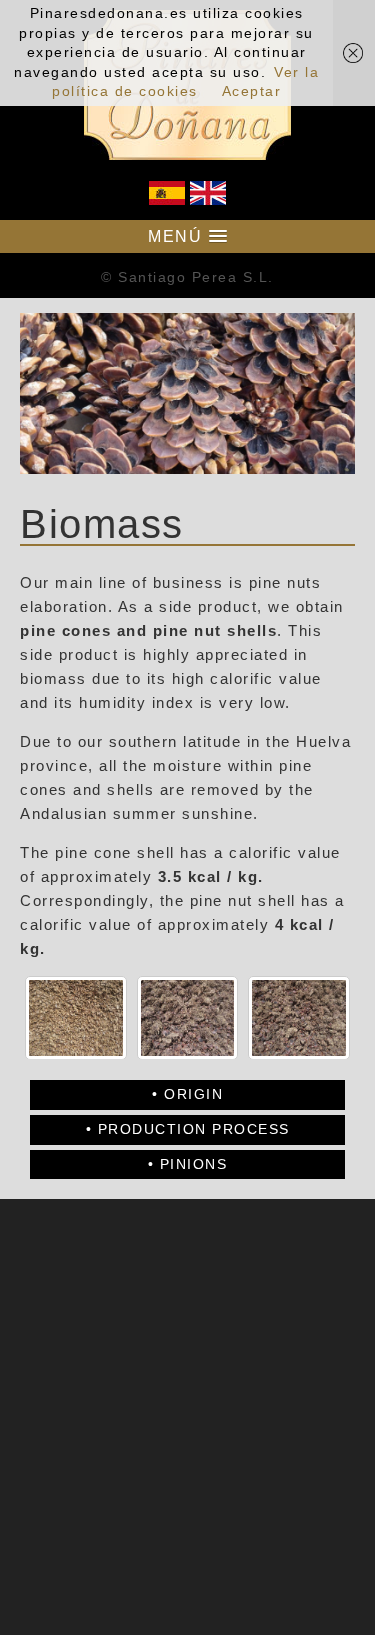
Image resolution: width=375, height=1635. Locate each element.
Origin (193, 1094)
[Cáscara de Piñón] (76, 1017)
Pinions (194, 1164)
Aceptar (252, 91)
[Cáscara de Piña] (188, 1017)
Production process (194, 1129)
